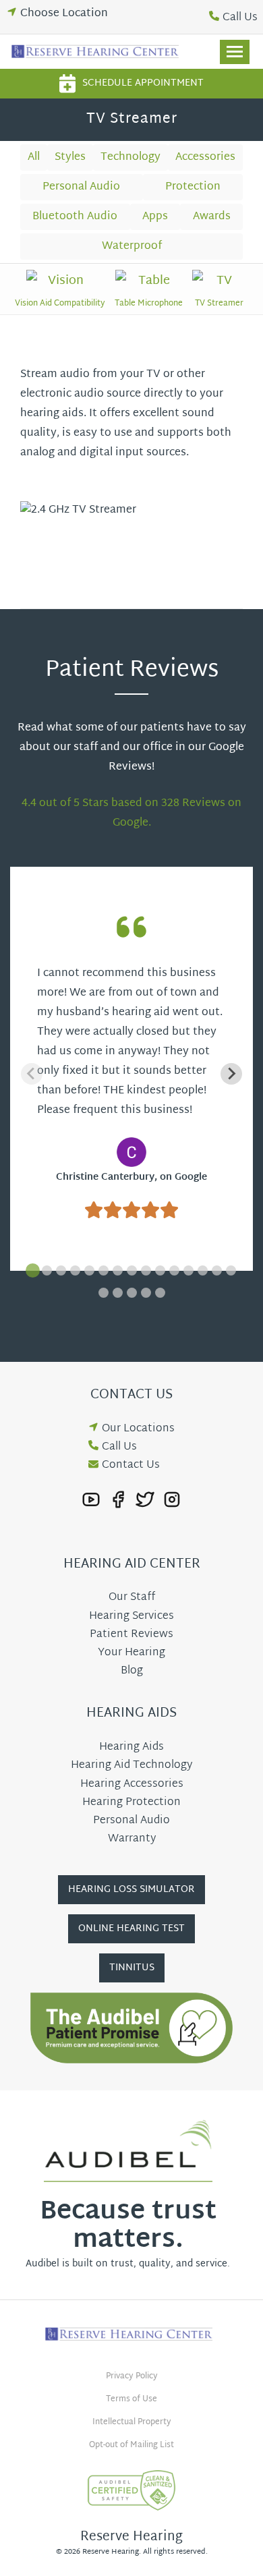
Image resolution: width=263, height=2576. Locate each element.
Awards (212, 217)
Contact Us (131, 1465)
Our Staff (132, 1598)
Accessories (205, 158)
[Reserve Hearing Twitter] (145, 1500)
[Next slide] (231, 1074)
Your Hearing (131, 1653)
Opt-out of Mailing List (131, 2445)
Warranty (132, 1839)
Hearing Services (131, 1616)
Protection (193, 187)
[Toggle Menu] (235, 52)
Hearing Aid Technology (131, 1766)
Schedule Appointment (143, 83)
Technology (130, 158)
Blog (132, 1671)
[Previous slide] (32, 1074)
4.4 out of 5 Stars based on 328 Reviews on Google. (131, 813)
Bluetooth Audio (75, 217)
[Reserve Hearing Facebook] (118, 1500)
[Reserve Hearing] (98, 52)
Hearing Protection (131, 1803)
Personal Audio (81, 187)
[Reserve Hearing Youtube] (91, 1500)
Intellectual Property (132, 2422)
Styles (70, 158)
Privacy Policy (132, 2376)
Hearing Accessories (132, 1784)
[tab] (33, 1270)
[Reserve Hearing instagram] (172, 1500)
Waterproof (132, 247)
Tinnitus (132, 1968)
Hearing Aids (131, 1747)
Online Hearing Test (131, 1929)
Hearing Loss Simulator (131, 1890)
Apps (155, 217)
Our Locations (138, 1429)
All (34, 158)
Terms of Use (131, 2399)
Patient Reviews (131, 1635)
